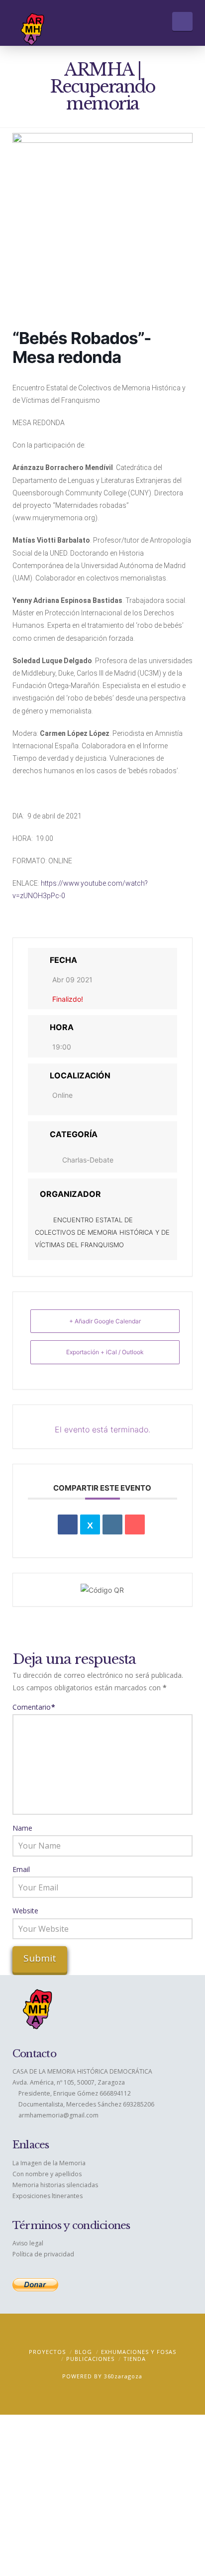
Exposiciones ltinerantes (48, 2196)
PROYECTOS (47, 2352)
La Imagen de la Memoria (49, 2163)
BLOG (83, 2352)
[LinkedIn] (112, 1524)
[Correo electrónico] (135, 1524)
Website (25, 1911)
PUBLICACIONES (90, 2359)
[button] (182, 21)
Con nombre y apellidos (47, 2174)
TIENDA (135, 2359)
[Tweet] (90, 1524)
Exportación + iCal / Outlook (105, 1352)
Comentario (34, 1707)
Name (22, 1828)
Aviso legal (28, 2243)
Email (21, 1869)
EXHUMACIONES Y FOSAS (139, 2352)
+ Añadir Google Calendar (105, 1321)
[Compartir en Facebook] (68, 1524)
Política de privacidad (43, 2254)
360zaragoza (123, 2376)
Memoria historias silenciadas (55, 2185)
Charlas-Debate (88, 1160)
